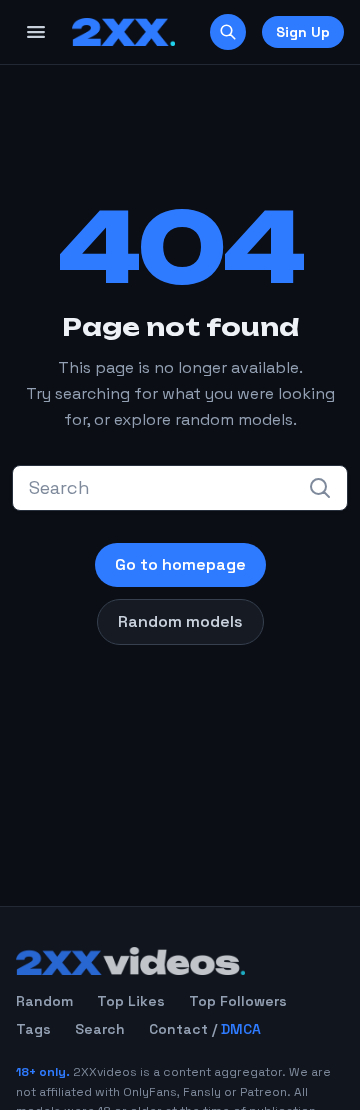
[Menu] (36, 32)
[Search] (228, 32)
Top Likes (131, 1001)
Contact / (205, 1029)
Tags (33, 1029)
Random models (180, 621)
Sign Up (303, 32)
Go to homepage (180, 564)
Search (100, 1029)
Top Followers (238, 1001)
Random (44, 1001)
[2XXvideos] (123, 32)
